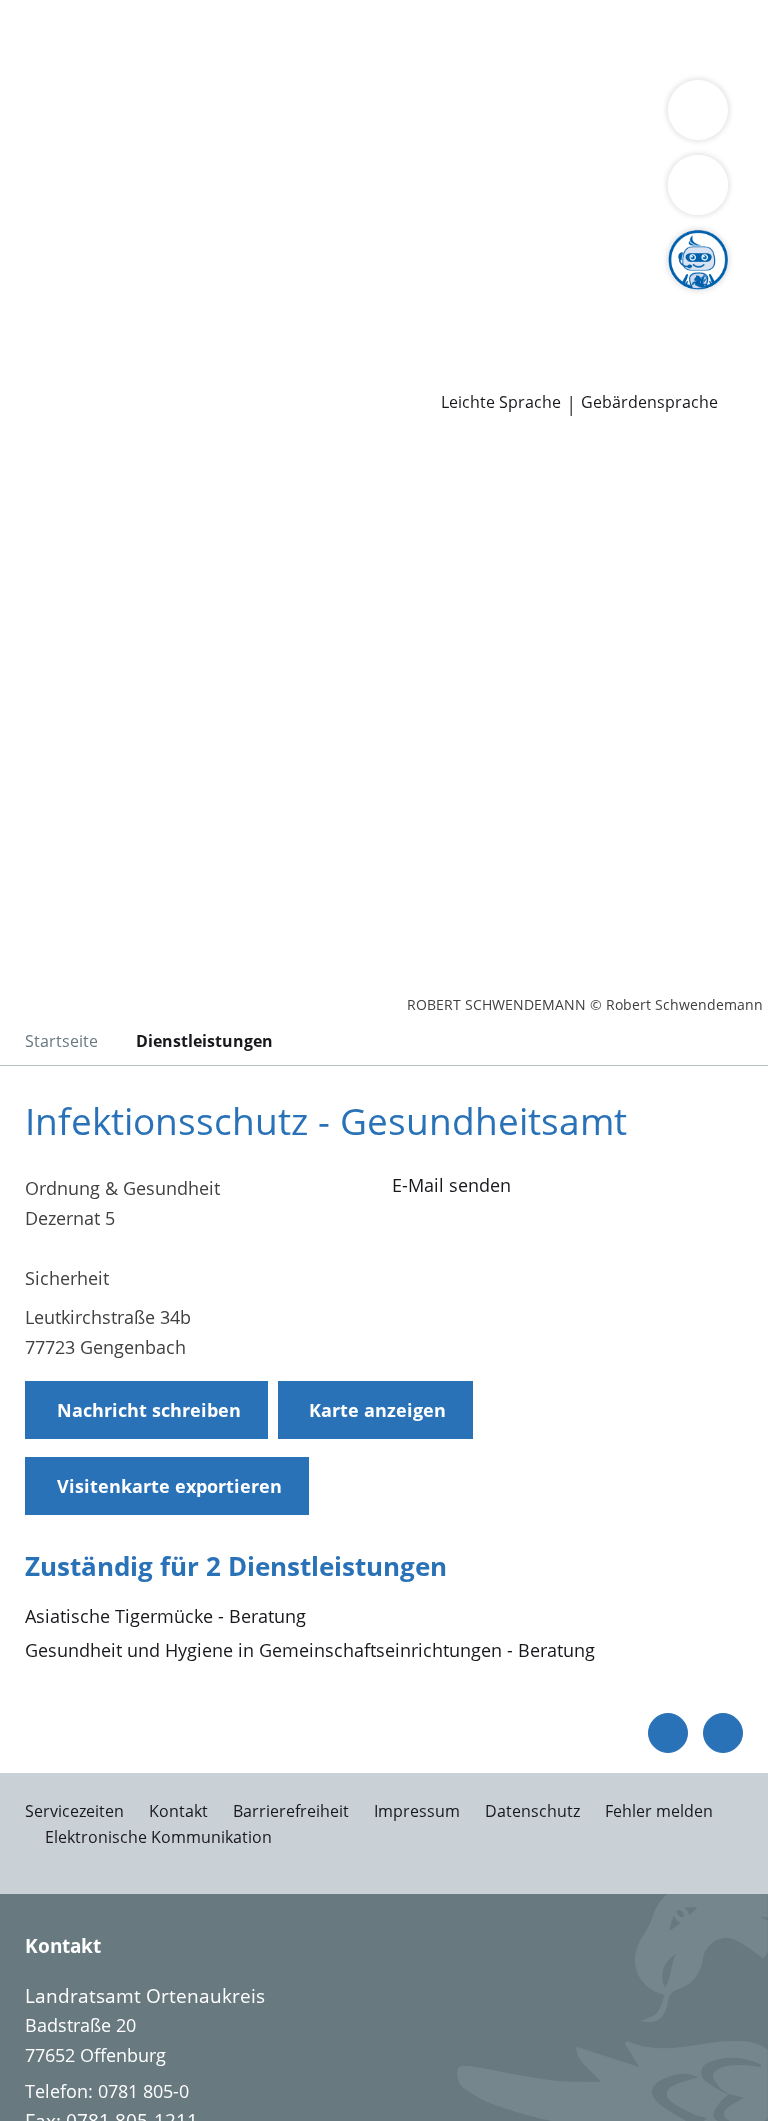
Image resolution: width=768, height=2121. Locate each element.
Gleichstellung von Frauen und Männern (184, 192)
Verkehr (339, 38)
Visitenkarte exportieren (169, 1486)
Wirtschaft (245, 64)
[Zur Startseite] (138, 548)
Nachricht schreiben (149, 1410)
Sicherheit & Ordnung (106, 64)
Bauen (42, 38)
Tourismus (314, 167)
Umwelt (427, 64)
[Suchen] (698, 185)
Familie (407, 38)
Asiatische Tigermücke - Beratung (165, 1616)
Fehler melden (659, 1811)
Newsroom (46, 347)
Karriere (33, 270)
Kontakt (178, 1811)
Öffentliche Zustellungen (286, 372)
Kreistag (34, 219)
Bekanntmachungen (448, 167)
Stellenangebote (83, 295)
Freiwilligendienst (620, 295)
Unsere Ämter (58, 90)
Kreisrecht (308, 244)
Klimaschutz (213, 167)
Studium (415, 295)
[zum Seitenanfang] (723, 1733)
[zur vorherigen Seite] (668, 1733)
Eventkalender (215, 295)
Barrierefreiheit (291, 1811)
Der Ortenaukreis (87, 142)
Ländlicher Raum (86, 167)
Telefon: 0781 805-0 (107, 2091)
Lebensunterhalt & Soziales (188, 38)
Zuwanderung (578, 142)
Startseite (61, 1041)
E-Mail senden (451, 1185)
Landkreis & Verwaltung (99, 116)
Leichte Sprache (501, 402)
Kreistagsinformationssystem (138, 244)
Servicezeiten (74, 1811)
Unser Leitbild (73, 321)
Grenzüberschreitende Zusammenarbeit (526, 192)
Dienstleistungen (71, 13)
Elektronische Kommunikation (158, 1837)
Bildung (482, 142)
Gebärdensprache (649, 402)
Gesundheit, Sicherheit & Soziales (304, 142)
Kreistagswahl (414, 244)
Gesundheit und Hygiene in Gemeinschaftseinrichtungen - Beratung (310, 1650)
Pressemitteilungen (96, 372)
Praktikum (498, 295)
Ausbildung (327, 295)
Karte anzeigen (377, 1410)
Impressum (417, 1811)
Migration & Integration (541, 38)
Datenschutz (532, 1811)
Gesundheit (341, 64)
